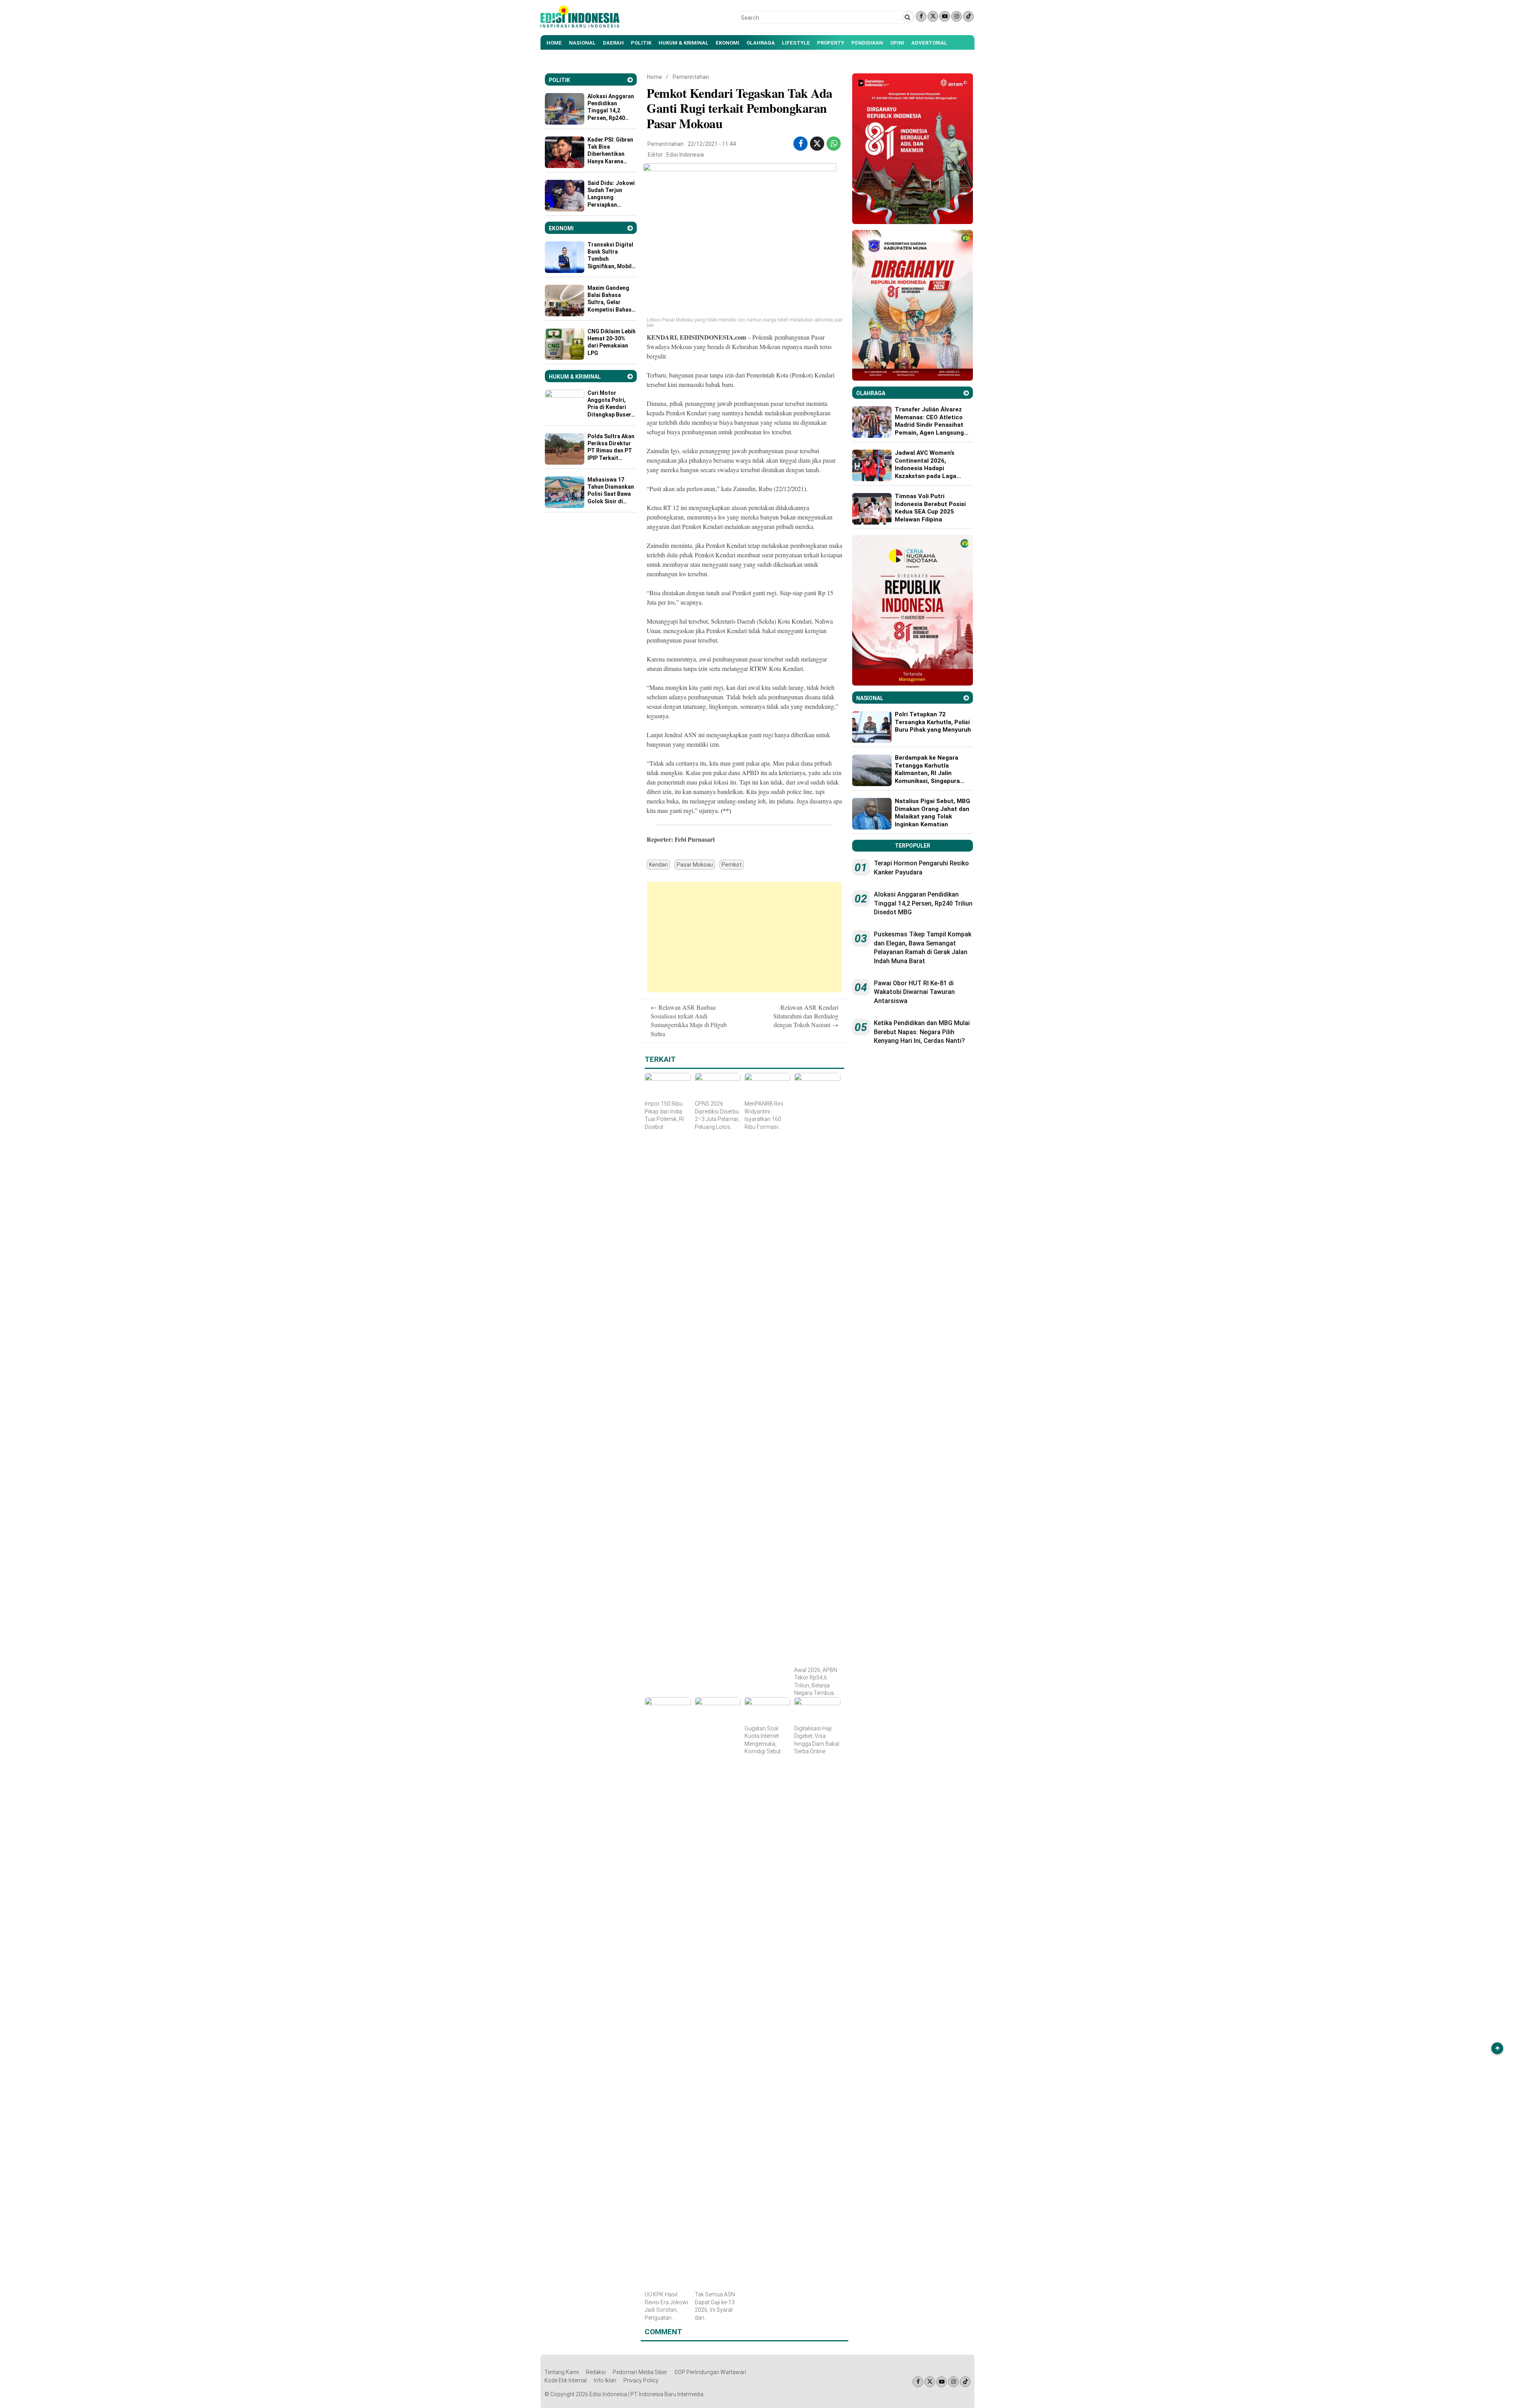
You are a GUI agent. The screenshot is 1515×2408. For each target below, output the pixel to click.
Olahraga (761, 43)
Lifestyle (796, 43)
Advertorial (929, 43)
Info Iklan (605, 2380)
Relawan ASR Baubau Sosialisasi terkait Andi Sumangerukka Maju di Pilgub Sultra (689, 1020)
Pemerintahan (691, 77)
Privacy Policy (641, 2380)
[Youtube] (945, 16)
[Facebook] (921, 16)
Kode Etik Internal (566, 2380)
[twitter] (817, 144)
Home (554, 43)
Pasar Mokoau (695, 865)
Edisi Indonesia (685, 155)
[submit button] (908, 17)
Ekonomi (728, 43)
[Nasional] (966, 698)
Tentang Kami (562, 2372)
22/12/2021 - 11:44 (712, 144)
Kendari (658, 865)
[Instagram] (957, 16)
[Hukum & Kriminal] (630, 376)
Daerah (613, 43)
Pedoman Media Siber (640, 2372)
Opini (897, 43)
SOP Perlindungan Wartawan (710, 2372)
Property (831, 43)
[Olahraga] (966, 393)
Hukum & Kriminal (684, 43)
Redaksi (596, 2372)
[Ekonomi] (630, 228)
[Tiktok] (968, 16)
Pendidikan (867, 43)
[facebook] (801, 144)
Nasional (582, 43)
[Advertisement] (744, 937)
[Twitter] (933, 16)
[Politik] (630, 80)
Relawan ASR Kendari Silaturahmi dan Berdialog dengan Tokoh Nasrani (806, 1016)
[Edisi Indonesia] (580, 26)
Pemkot (732, 865)
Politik (641, 43)
